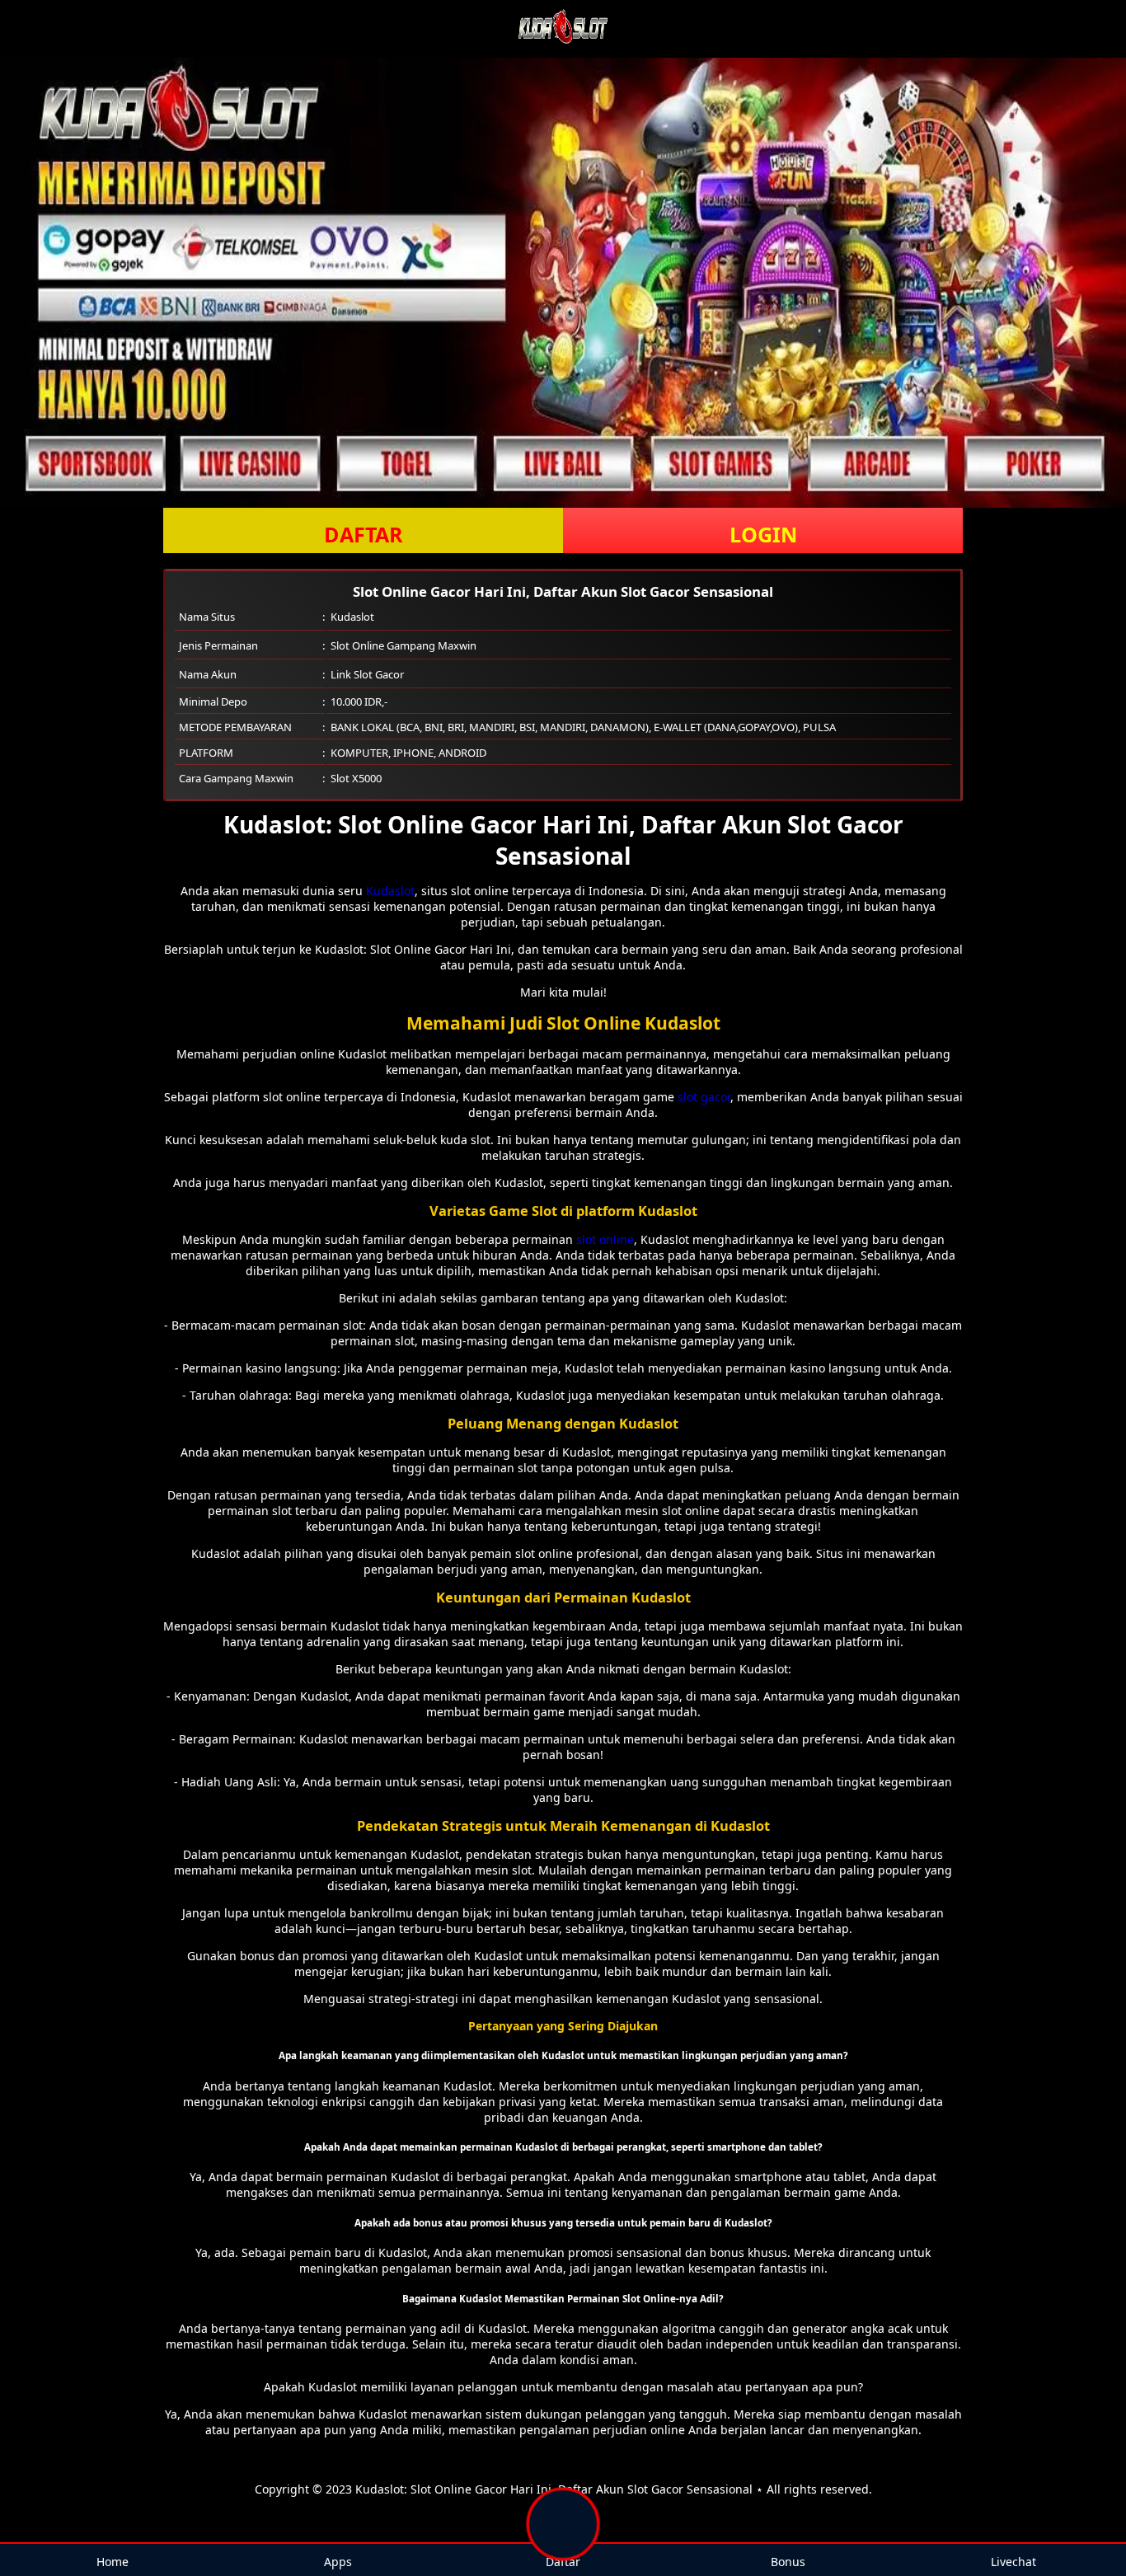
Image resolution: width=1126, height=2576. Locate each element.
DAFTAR (364, 534)
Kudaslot (390, 891)
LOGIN (763, 534)
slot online (605, 1239)
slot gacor (704, 1097)
